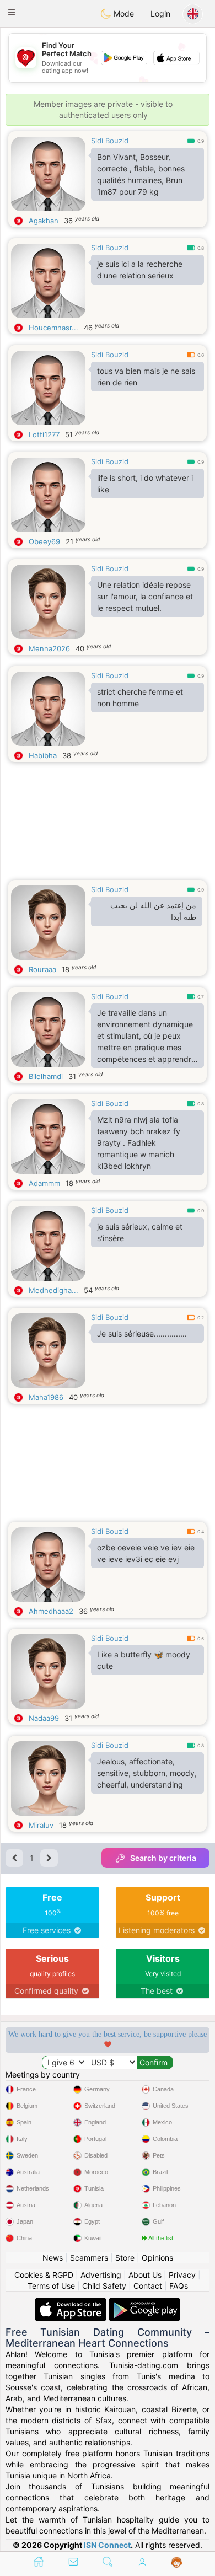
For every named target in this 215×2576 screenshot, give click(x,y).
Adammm (44, 1183)
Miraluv (41, 1825)
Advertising (101, 2275)
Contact (148, 2286)
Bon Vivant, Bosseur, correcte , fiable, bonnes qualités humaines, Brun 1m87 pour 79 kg (141, 174)
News (53, 2258)
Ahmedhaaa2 (51, 1611)
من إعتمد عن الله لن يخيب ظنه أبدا (153, 911)
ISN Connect (107, 2545)
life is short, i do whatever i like (145, 484)
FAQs (179, 2286)
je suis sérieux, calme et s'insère (140, 1232)
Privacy (182, 2275)
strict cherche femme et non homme (140, 697)
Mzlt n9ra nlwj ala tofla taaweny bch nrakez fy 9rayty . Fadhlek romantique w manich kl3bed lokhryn (139, 1143)
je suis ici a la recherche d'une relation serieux (140, 270)
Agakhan (44, 221)
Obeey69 (44, 541)
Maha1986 (46, 1397)
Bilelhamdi (46, 1076)
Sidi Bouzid (110, 141)
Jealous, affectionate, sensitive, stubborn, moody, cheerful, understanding (147, 1773)
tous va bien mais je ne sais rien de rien (146, 377)
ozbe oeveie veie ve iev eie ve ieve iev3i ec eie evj (146, 1553)
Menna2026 (49, 648)
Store (125, 2258)
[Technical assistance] (177, 2563)
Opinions (157, 2258)
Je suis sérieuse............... (142, 1333)
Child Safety (104, 2286)
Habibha (43, 755)
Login (160, 14)
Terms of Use (51, 2286)
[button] (12, 12)
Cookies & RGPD (44, 2275)
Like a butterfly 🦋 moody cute (144, 1660)
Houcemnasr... (53, 328)
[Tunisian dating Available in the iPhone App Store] (72, 2303)
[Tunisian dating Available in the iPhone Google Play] (144, 2303)
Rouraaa (42, 969)
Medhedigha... (53, 1290)
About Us (145, 2275)
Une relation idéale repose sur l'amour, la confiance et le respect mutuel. (145, 596)
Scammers (89, 2258)
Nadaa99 (44, 1718)
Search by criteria (163, 1858)
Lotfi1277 (44, 434)
